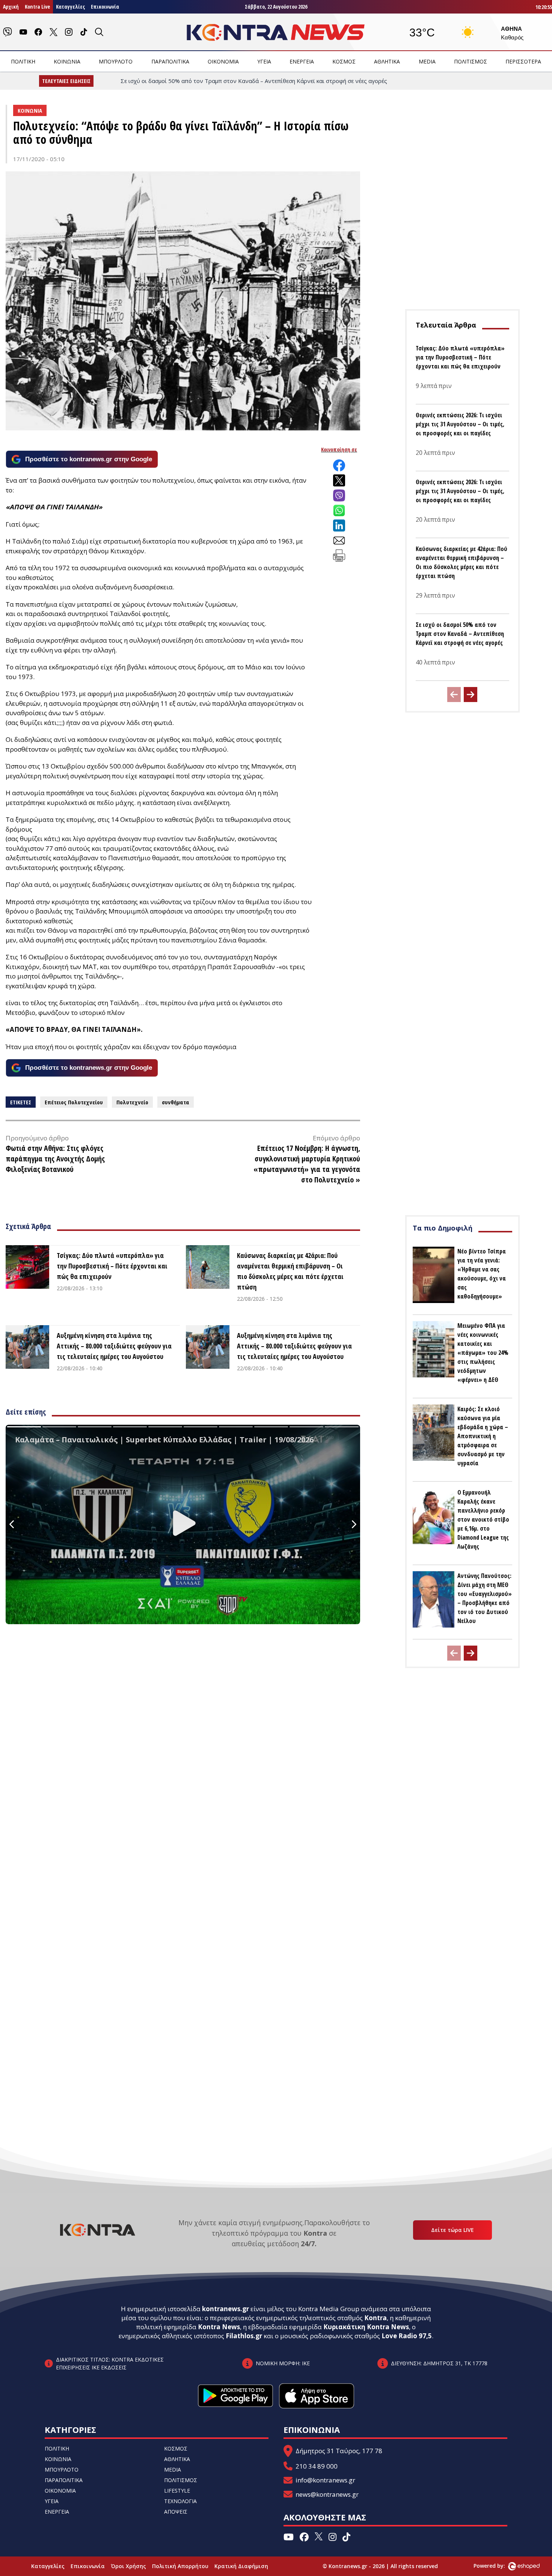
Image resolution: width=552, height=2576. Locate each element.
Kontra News (219, 2327)
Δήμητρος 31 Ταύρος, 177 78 (339, 2451)
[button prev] (454, 695)
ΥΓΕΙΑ (264, 61)
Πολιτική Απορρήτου (180, 2566)
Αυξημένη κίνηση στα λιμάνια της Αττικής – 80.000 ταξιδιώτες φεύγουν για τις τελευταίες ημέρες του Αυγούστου (114, 1346)
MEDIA (427, 61)
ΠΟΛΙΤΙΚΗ (23, 61)
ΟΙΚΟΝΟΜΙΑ (223, 61)
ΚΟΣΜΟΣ (344, 61)
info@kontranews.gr (325, 2480)
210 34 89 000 (317, 2466)
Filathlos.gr (244, 2336)
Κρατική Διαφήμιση (241, 2566)
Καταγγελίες (70, 7)
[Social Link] (8, 32)
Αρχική (11, 7)
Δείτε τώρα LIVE (452, 2230)
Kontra (376, 2318)
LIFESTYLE (177, 2491)
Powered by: (497, 2566)
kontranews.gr (225, 2309)
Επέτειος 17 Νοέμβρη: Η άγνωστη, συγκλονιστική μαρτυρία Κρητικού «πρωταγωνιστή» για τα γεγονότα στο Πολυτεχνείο (307, 1164)
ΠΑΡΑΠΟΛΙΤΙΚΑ (170, 61)
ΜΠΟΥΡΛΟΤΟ (116, 61)
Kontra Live (37, 7)
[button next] (471, 695)
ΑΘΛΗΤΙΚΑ (387, 61)
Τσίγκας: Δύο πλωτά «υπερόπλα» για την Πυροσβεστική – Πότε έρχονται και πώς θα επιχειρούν (112, 1266)
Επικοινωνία (105, 7)
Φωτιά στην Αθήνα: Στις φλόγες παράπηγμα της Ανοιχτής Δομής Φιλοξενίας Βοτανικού (55, 1159)
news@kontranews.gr (327, 2494)
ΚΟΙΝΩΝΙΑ (67, 61)
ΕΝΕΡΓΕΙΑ (302, 61)
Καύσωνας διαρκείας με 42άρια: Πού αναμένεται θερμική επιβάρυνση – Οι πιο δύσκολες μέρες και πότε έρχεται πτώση (290, 1271)
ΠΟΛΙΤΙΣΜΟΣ (471, 61)
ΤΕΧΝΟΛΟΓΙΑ (180, 2501)
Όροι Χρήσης (128, 2566)
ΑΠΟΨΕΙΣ (176, 2512)
